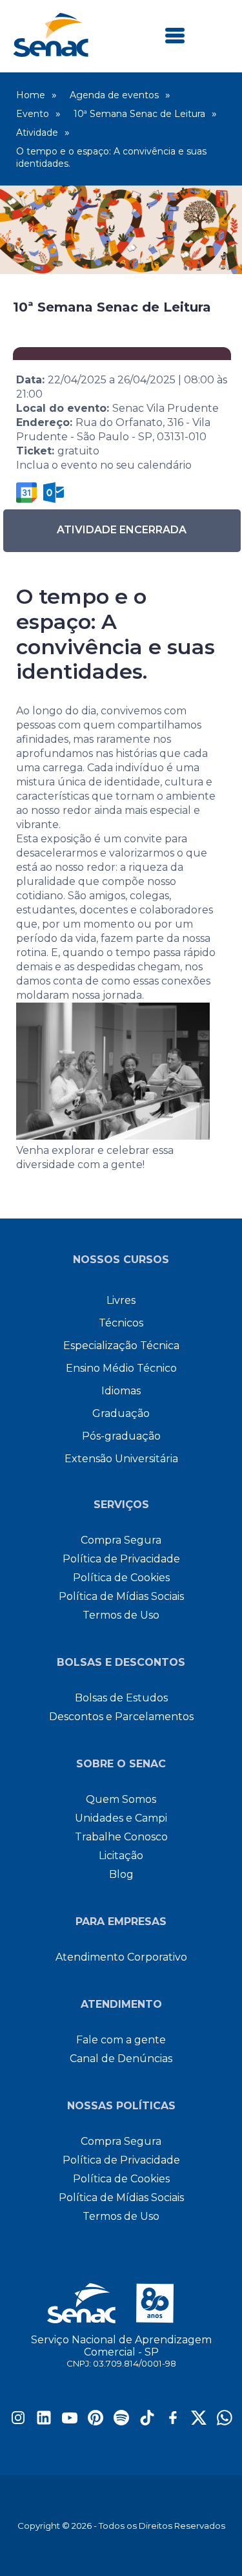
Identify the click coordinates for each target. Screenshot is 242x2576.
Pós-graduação (121, 1436)
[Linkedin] (44, 2422)
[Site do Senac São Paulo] (121, 2303)
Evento (33, 114)
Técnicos (121, 1323)
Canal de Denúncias (121, 2059)
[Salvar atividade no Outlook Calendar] (54, 493)
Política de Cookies (121, 1578)
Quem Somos (121, 1799)
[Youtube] (70, 2422)
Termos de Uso (121, 1615)
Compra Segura (121, 1540)
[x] (199, 2422)
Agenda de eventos (114, 95)
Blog (121, 1874)
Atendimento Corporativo (121, 1957)
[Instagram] (18, 2422)
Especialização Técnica (121, 1346)
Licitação (121, 1856)
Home (31, 95)
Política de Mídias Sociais (121, 1596)
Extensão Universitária (121, 1459)
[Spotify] (121, 2422)
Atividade (37, 133)
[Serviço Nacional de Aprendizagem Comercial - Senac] (51, 53)
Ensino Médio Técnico (121, 1368)
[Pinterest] (96, 2422)
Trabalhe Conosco (121, 1837)
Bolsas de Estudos (121, 1698)
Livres (121, 1300)
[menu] (175, 37)
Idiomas (121, 1391)
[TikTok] (147, 2422)
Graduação (121, 1413)
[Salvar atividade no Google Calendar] (26, 493)
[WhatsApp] (225, 2422)
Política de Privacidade (121, 1559)
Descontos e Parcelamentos (121, 1717)
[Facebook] (173, 2422)
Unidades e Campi (121, 1818)
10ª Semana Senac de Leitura (139, 114)
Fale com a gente (121, 2040)
